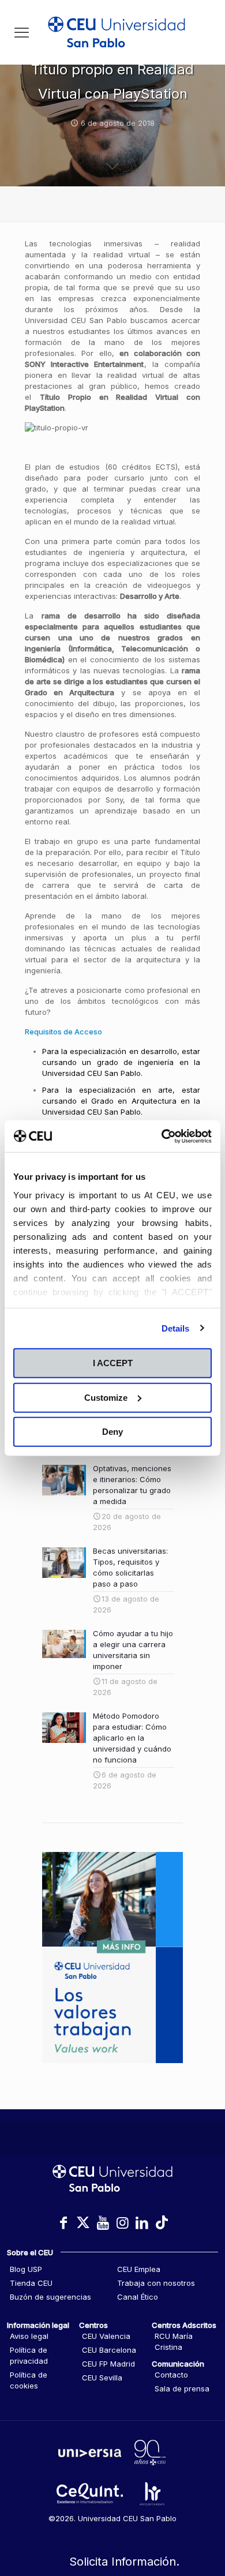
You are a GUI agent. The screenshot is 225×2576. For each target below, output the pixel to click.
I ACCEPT (113, 1363)
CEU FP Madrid (108, 2364)
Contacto (171, 2375)
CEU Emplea (139, 2269)
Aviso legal (29, 2336)
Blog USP (26, 2269)
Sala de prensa (182, 2388)
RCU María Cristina (174, 2341)
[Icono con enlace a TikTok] (162, 2223)
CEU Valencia (106, 2336)
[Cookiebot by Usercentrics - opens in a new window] (162, 1136)
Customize (106, 1397)
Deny (112, 1432)
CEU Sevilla (102, 2378)
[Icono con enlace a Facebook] (63, 2223)
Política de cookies (29, 2380)
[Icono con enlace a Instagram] (122, 2223)
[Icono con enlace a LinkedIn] (142, 2223)
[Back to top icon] (201, 2518)
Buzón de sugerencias (50, 2297)
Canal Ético (138, 2297)
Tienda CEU (31, 2283)
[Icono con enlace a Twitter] (83, 2223)
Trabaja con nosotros (156, 2283)
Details (176, 1328)
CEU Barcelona (109, 2350)
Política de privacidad (29, 2355)
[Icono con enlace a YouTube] (103, 2223)
